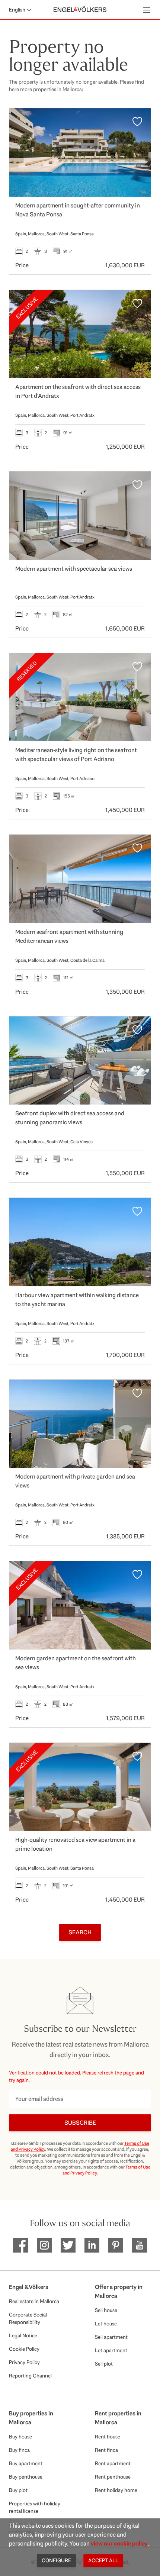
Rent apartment (113, 2463)
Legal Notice (23, 2335)
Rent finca (106, 2450)
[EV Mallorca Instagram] (44, 2245)
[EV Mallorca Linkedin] (92, 2245)
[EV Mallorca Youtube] (140, 2245)
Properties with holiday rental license (35, 2507)
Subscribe (80, 2123)
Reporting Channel (30, 2376)
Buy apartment (26, 2463)
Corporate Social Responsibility (28, 2318)
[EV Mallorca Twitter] (68, 2245)
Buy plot (18, 2490)
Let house (106, 2324)
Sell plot (104, 2364)
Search (80, 1932)
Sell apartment (111, 2337)
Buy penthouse (26, 2477)
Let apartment (111, 2350)
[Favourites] (137, 122)
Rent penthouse (113, 2477)
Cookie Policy (24, 2349)
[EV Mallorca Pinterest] (116, 2245)
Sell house (106, 2310)
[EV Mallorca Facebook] (20, 2245)
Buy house (20, 2437)
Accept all (103, 2560)
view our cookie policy (119, 2543)
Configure (56, 2560)
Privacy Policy (24, 2362)
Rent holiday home (116, 2490)
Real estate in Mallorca (34, 2301)
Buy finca (19, 2450)
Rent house (108, 2437)
